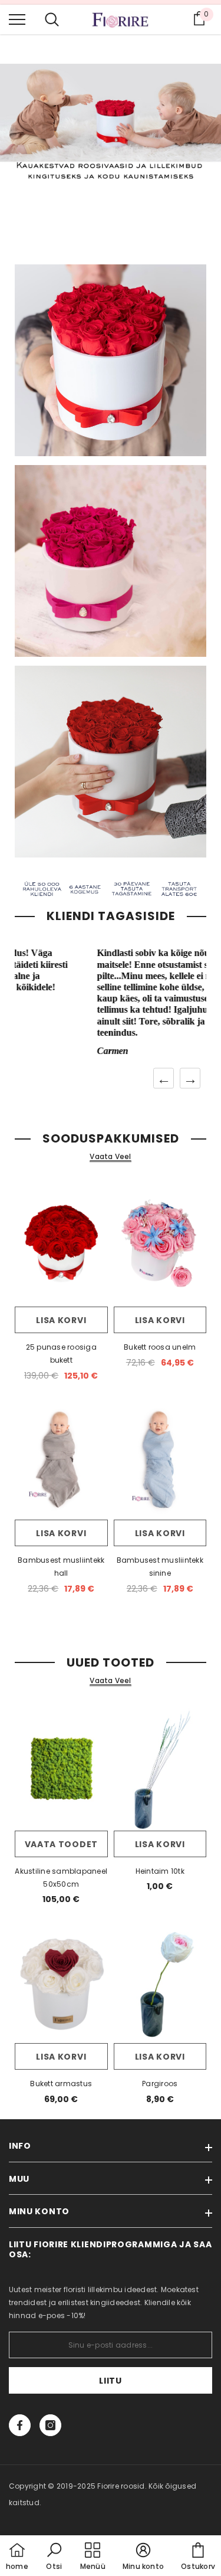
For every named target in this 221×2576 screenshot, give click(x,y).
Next (190, 1078)
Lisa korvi (61, 1320)
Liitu (111, 2381)
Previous (164, 1078)
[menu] (17, 19)
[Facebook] (20, 2425)
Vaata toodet (61, 1844)
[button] (54, 2557)
